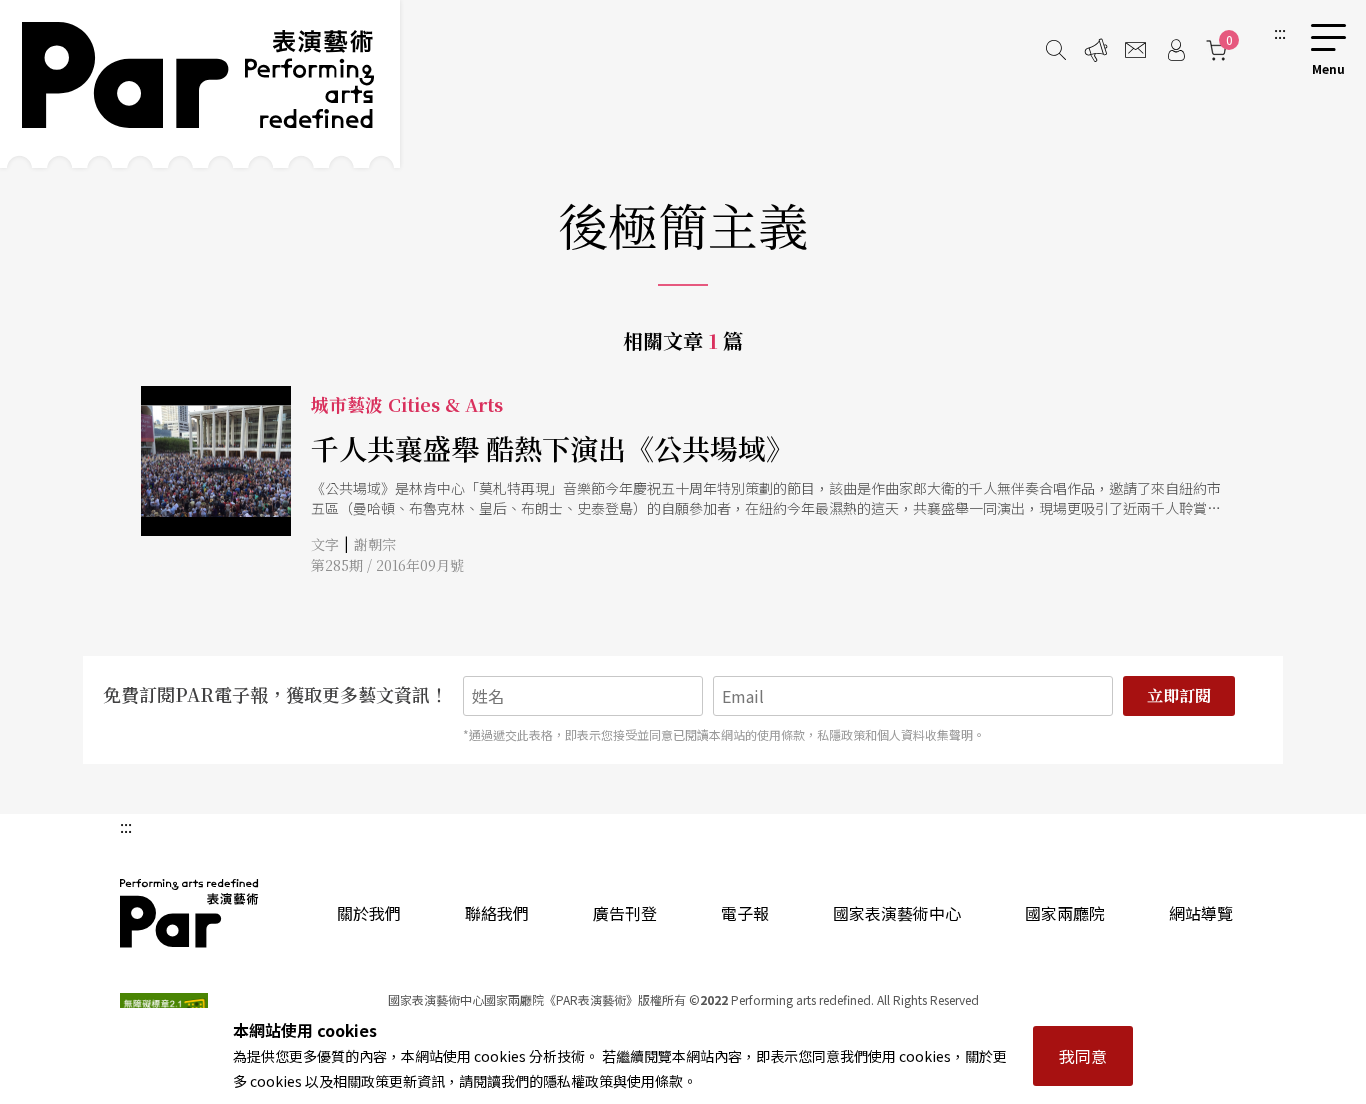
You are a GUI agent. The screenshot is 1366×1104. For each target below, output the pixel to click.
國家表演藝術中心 (897, 913)
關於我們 (369, 913)
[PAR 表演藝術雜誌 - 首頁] (200, 84)
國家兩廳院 (1065, 913)
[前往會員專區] (1176, 50)
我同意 (1083, 1056)
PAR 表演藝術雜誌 (190, 913)
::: (1280, 32)
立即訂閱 (1179, 695)
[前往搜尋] (1056, 50)
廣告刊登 (625, 913)
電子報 (745, 913)
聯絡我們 (497, 913)
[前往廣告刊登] (1096, 50)
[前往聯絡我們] (1136, 50)
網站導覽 (1201, 913)
